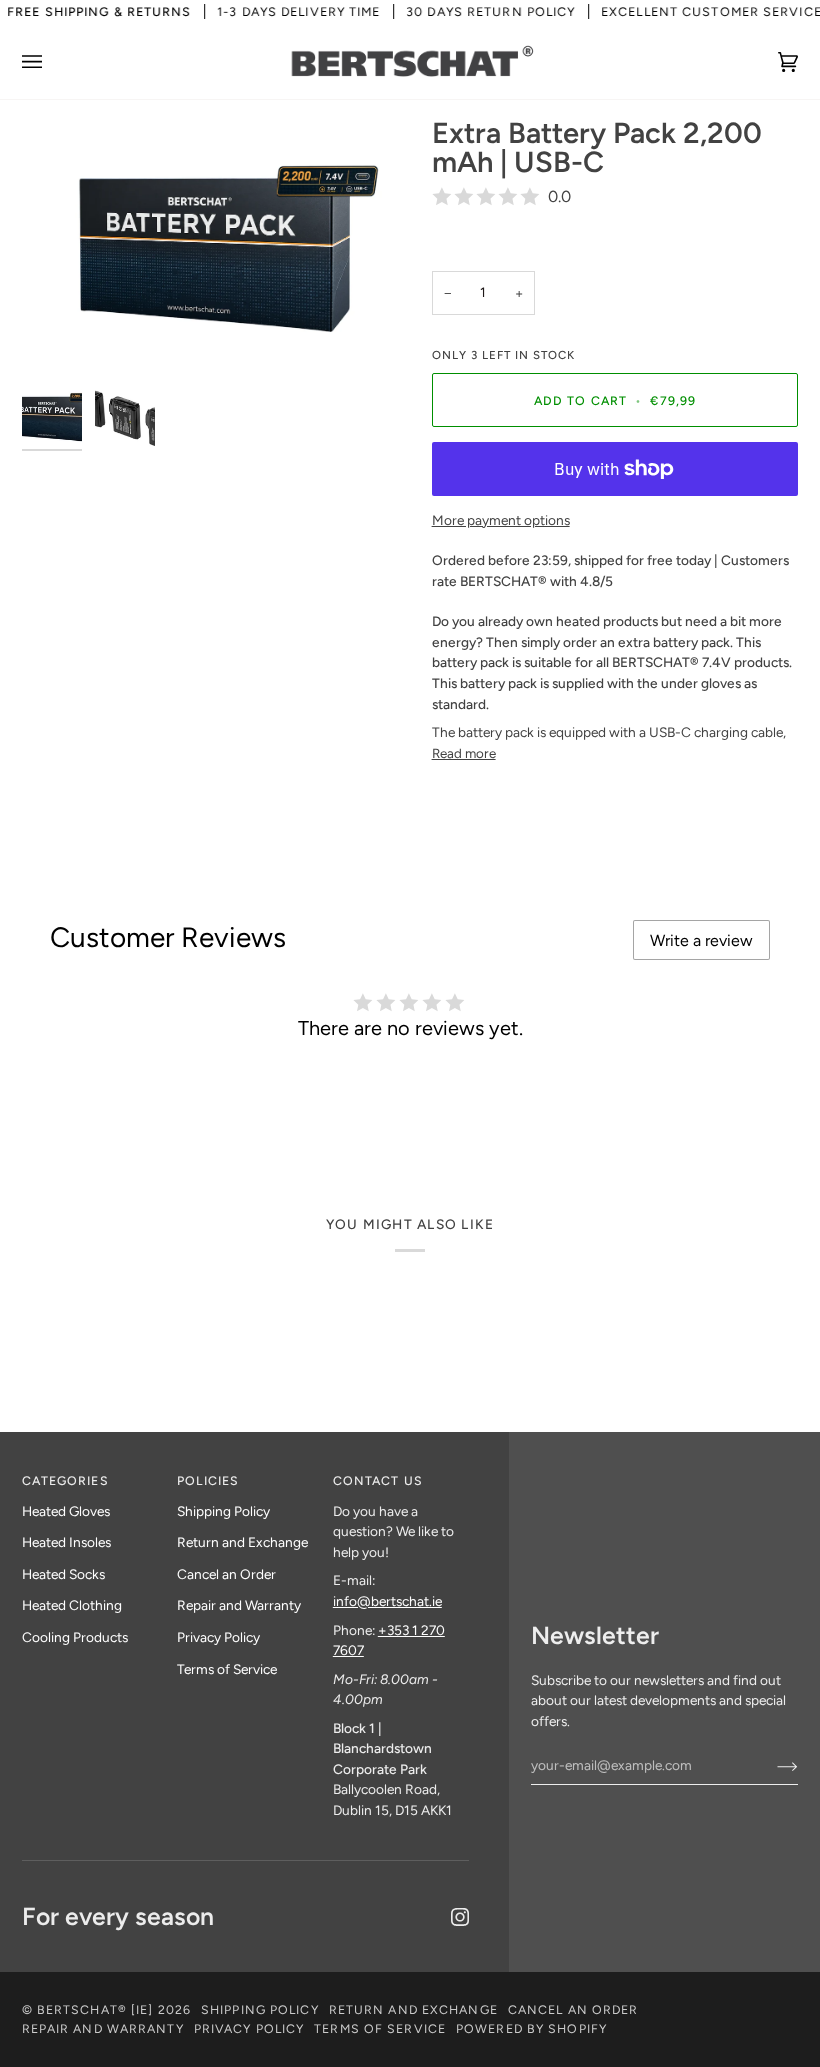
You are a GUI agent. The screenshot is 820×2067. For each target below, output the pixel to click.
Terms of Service (227, 1669)
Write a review (701, 940)
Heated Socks (63, 1574)
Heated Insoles (66, 1542)
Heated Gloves (66, 1511)
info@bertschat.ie (387, 1601)
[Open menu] (52, 61)
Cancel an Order (226, 1574)
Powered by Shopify (531, 2028)
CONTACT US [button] (378, 1480)
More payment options (501, 520)
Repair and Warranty (239, 1605)
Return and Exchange (242, 1542)
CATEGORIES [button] (65, 1480)
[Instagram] (460, 1917)
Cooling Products (75, 1637)
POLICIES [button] (208, 1480)
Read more (464, 753)
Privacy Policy (218, 1637)
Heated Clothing (72, 1605)
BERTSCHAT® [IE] (95, 2009)
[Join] (771, 1765)
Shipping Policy (223, 1511)
